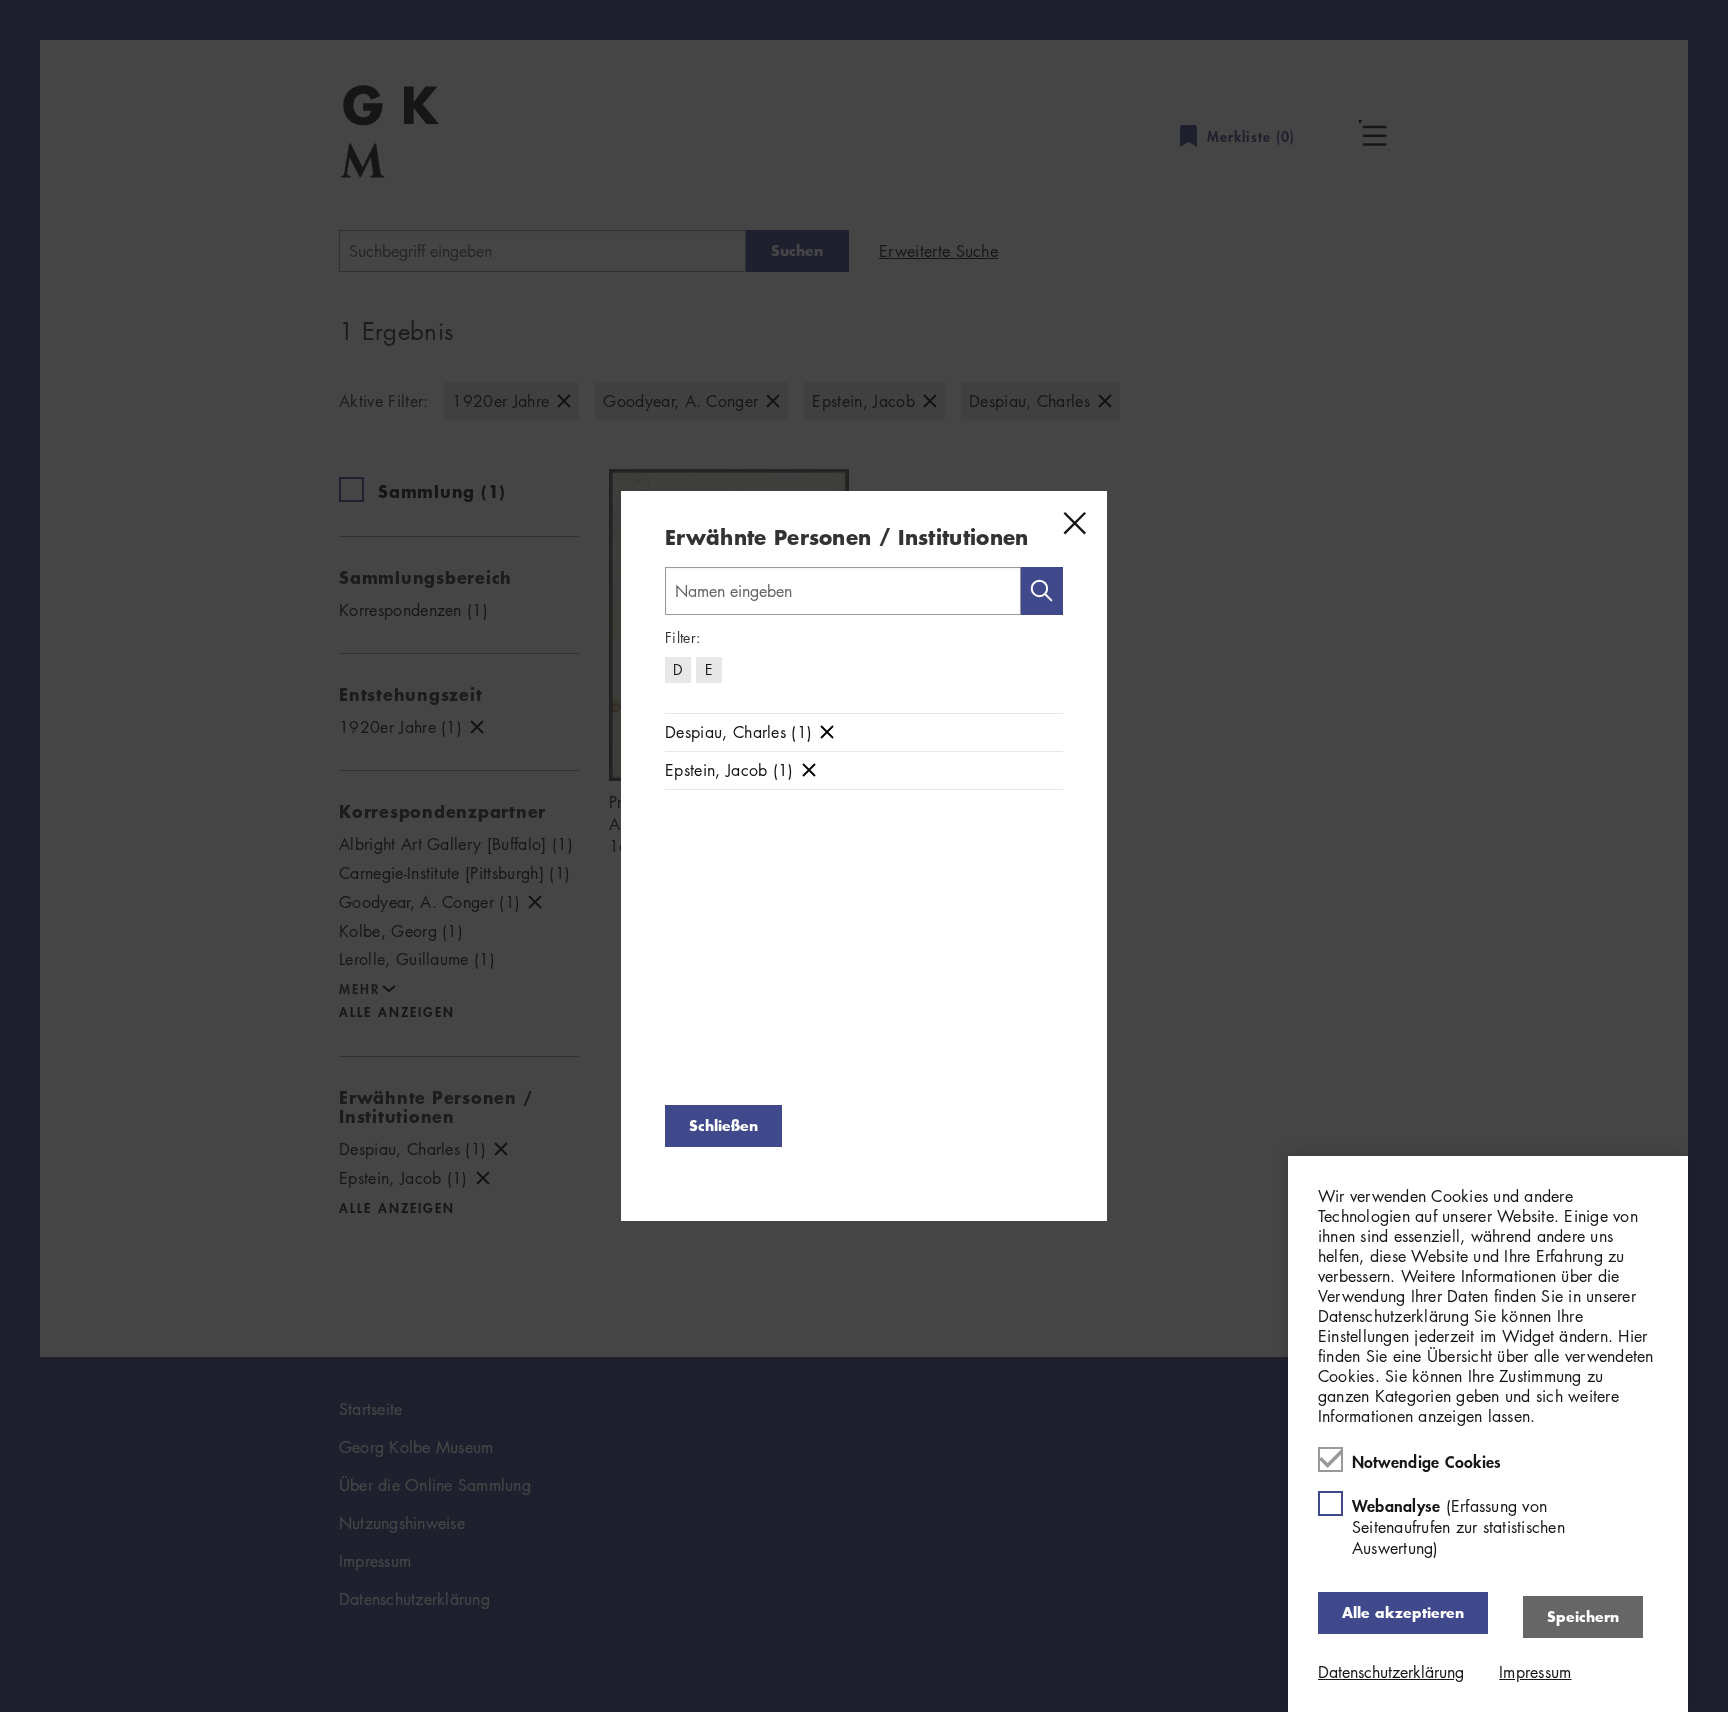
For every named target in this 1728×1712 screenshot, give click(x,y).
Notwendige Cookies (1427, 1461)
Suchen (1042, 591)
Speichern (1583, 1616)
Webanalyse (1458, 1526)
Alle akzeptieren (1403, 1612)
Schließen (723, 1125)
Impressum (1535, 1672)
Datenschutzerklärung (1391, 1672)
